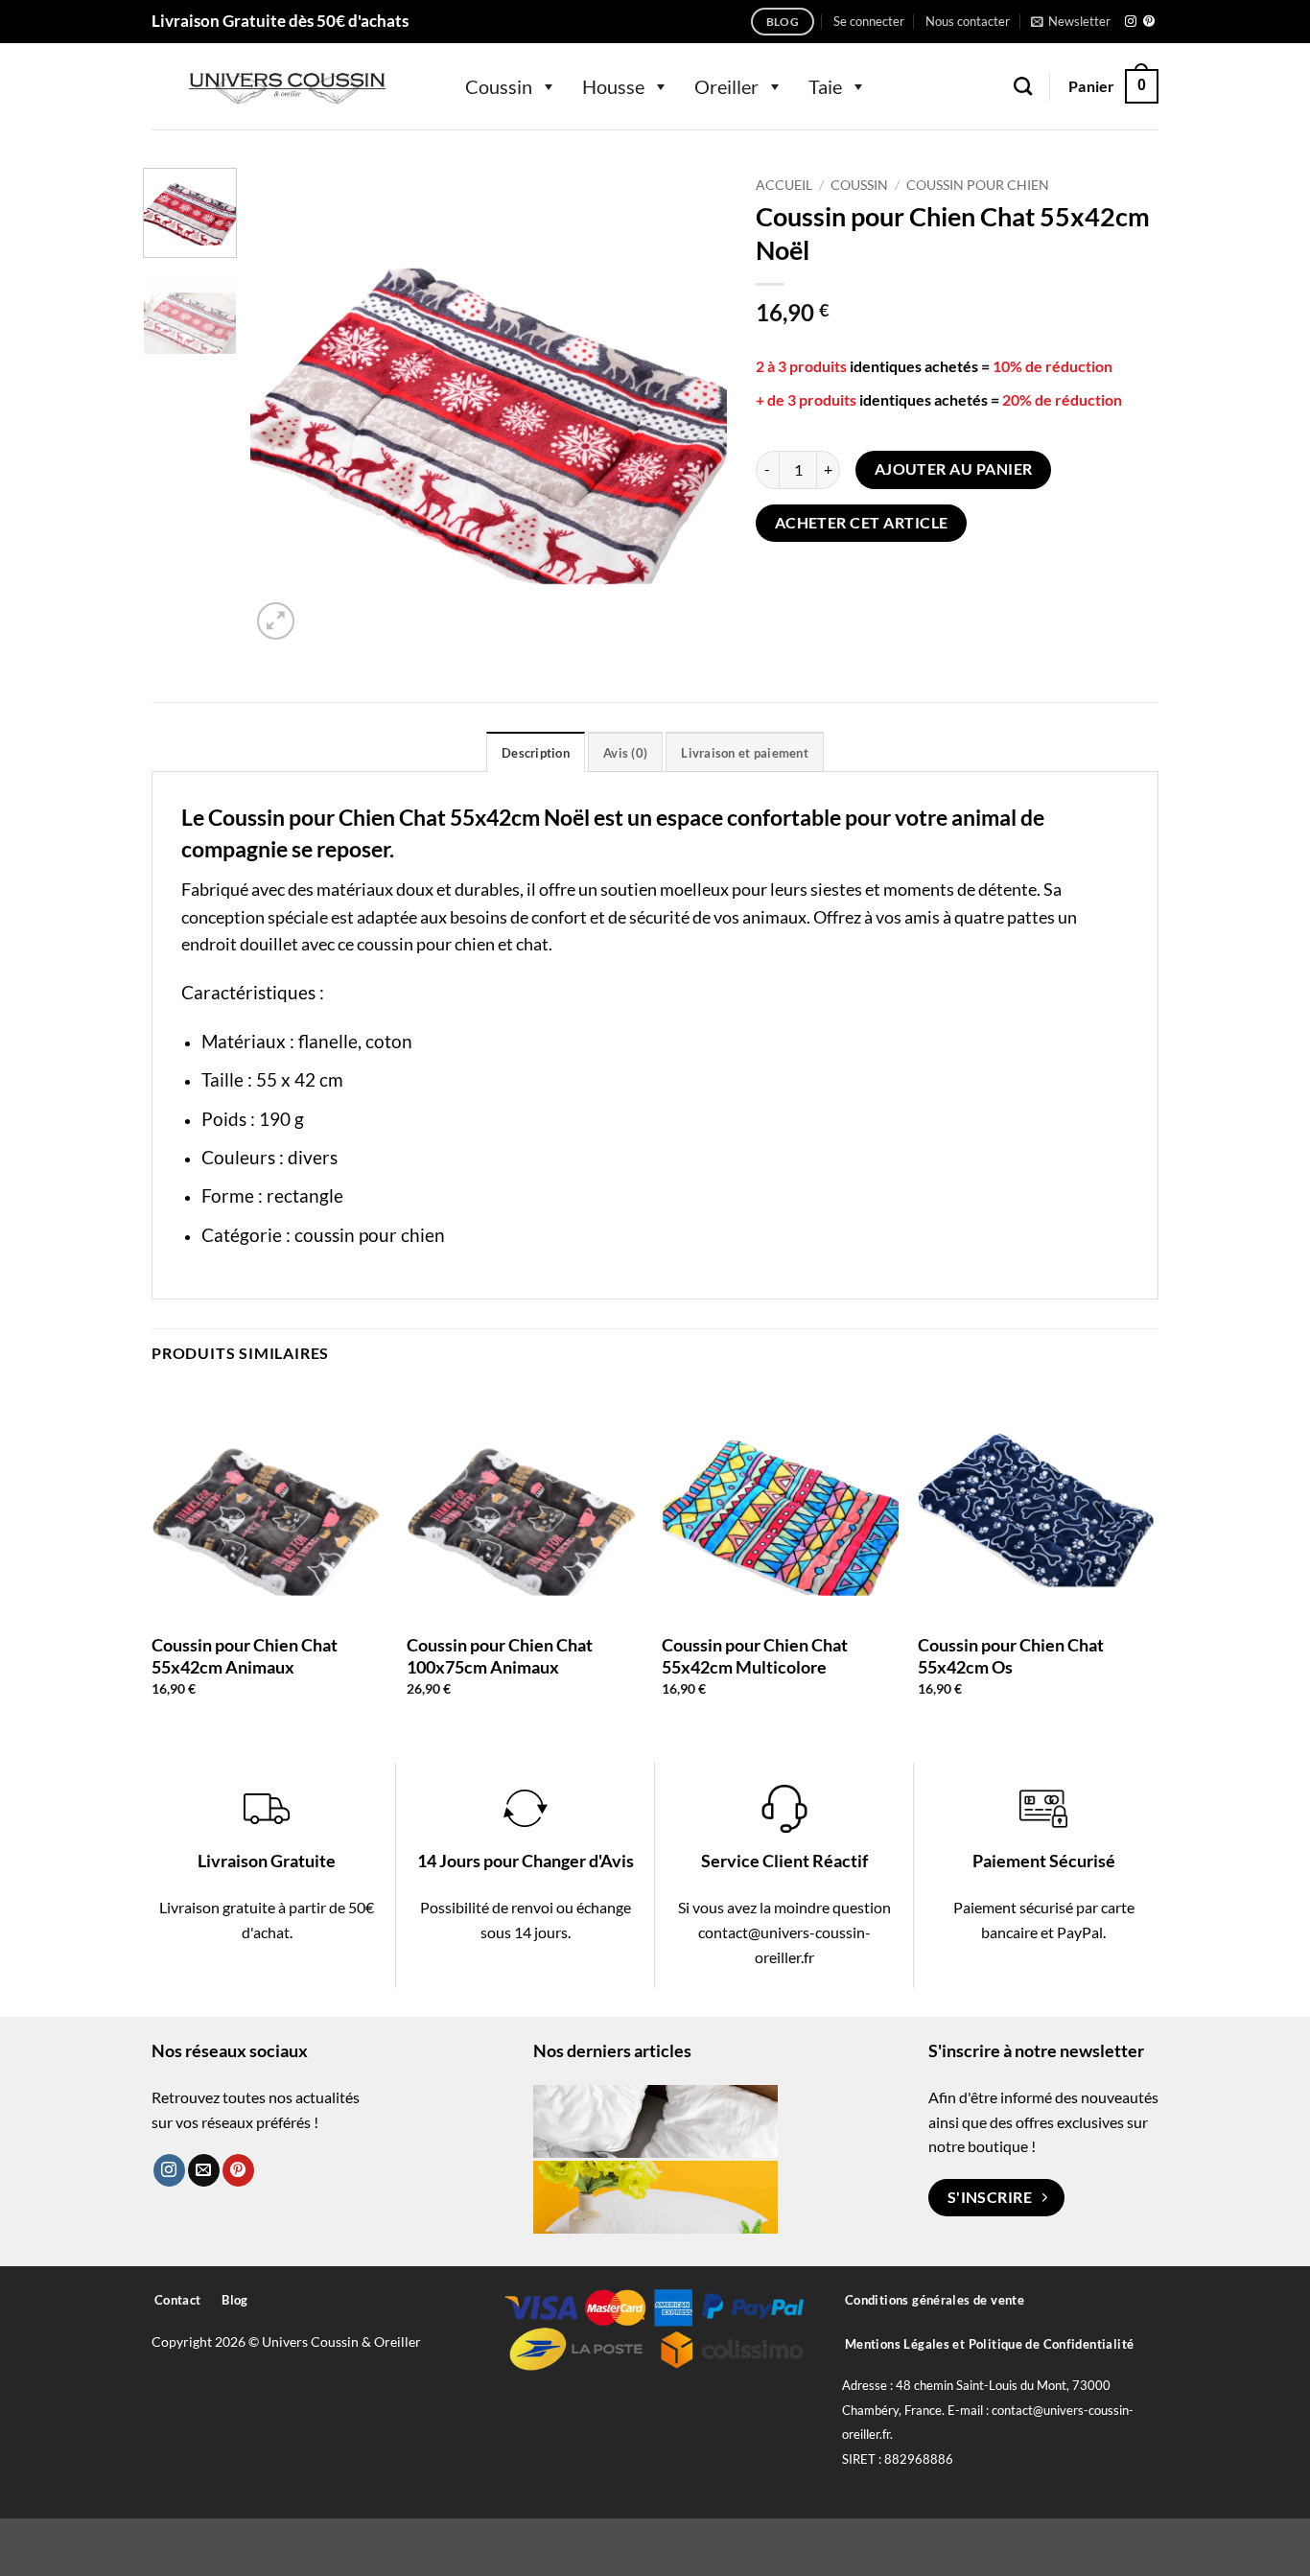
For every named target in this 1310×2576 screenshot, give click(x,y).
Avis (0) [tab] (625, 753)
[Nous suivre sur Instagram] (1131, 22)
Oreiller (726, 86)
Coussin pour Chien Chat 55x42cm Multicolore (755, 1656)
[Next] (693, 406)
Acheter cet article (862, 523)
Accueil (784, 185)
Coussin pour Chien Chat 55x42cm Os (1011, 1656)
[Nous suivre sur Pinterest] (1149, 22)
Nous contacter (968, 21)
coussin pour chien (370, 1235)
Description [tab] (536, 753)
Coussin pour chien (978, 185)
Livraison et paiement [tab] (744, 753)
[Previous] (284, 406)
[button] (869, 21)
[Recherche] (1023, 86)
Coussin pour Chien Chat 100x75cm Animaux (500, 1656)
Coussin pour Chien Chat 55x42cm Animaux (245, 1656)
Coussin (499, 86)
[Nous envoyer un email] (204, 2170)
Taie (825, 86)
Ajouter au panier (954, 469)
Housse (613, 86)
